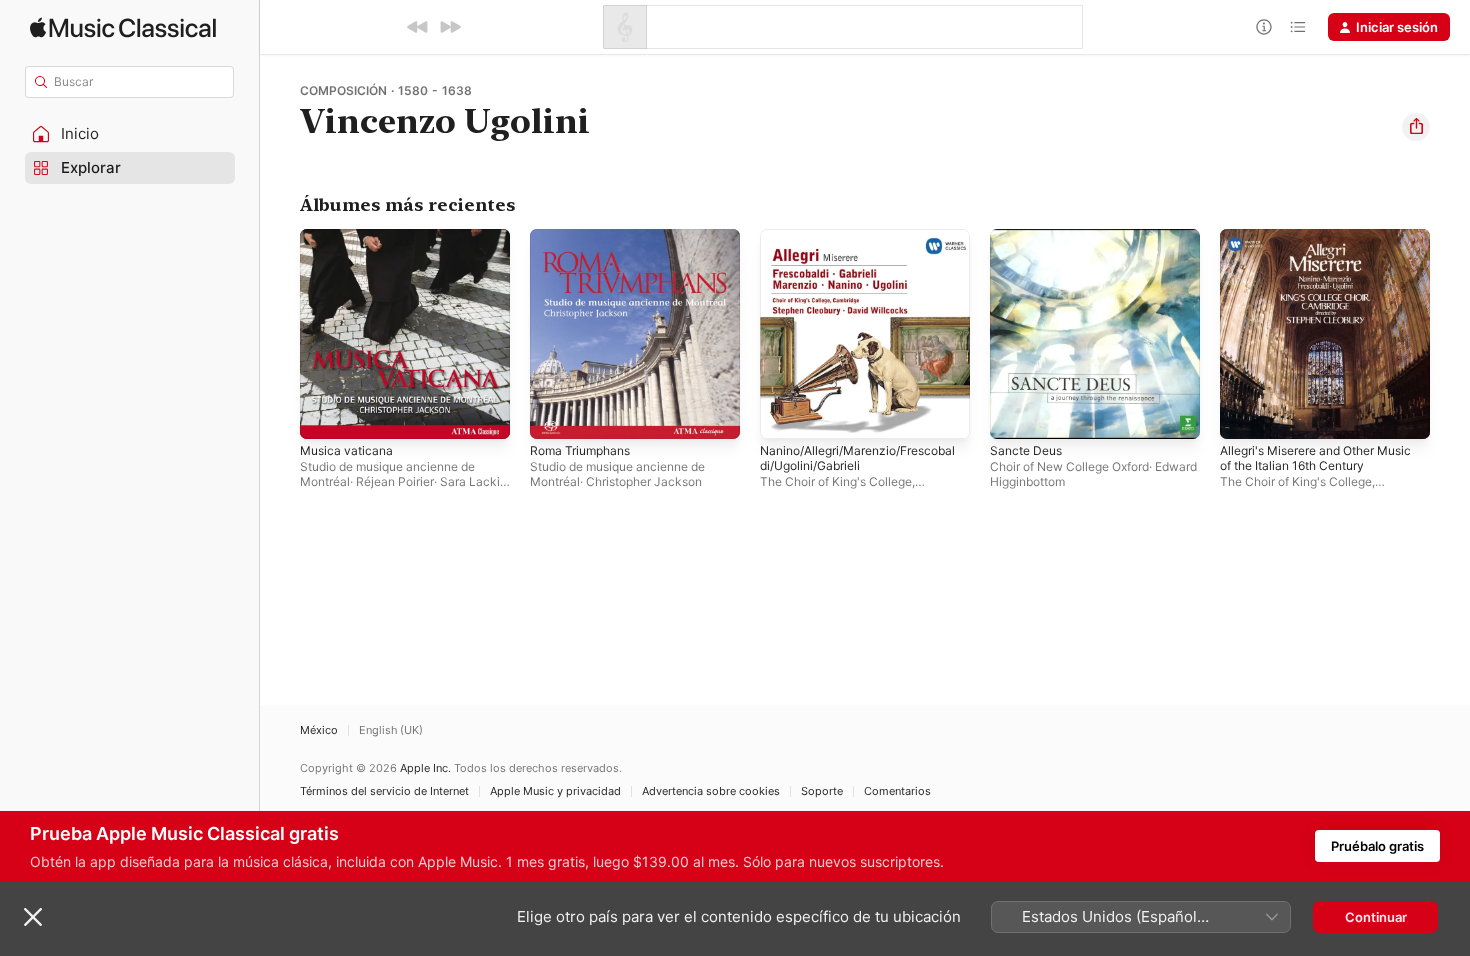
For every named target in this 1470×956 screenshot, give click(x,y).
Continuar (1376, 917)
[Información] (1264, 27)
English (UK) (391, 730)
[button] (130, 134)
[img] (123, 27)
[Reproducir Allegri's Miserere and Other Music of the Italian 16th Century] (1245, 414)
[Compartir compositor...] (1416, 127)
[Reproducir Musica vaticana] (325, 414)
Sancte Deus (1029, 237)
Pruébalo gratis (1377, 846)
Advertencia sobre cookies (711, 791)
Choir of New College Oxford (1069, 466)
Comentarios (897, 791)
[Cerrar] (33, 917)
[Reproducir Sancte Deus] (1015, 414)
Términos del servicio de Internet (384, 791)
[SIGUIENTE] (450, 27)
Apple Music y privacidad (555, 791)
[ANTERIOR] (418, 27)
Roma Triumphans (585, 237)
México (319, 730)
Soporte (822, 791)
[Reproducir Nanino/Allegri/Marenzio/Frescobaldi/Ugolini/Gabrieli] (785, 414)
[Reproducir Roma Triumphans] (555, 414)
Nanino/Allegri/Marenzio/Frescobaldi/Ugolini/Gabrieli (865, 237)
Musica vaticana (349, 237)
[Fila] (1298, 27)
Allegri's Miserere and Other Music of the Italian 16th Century (1322, 245)
